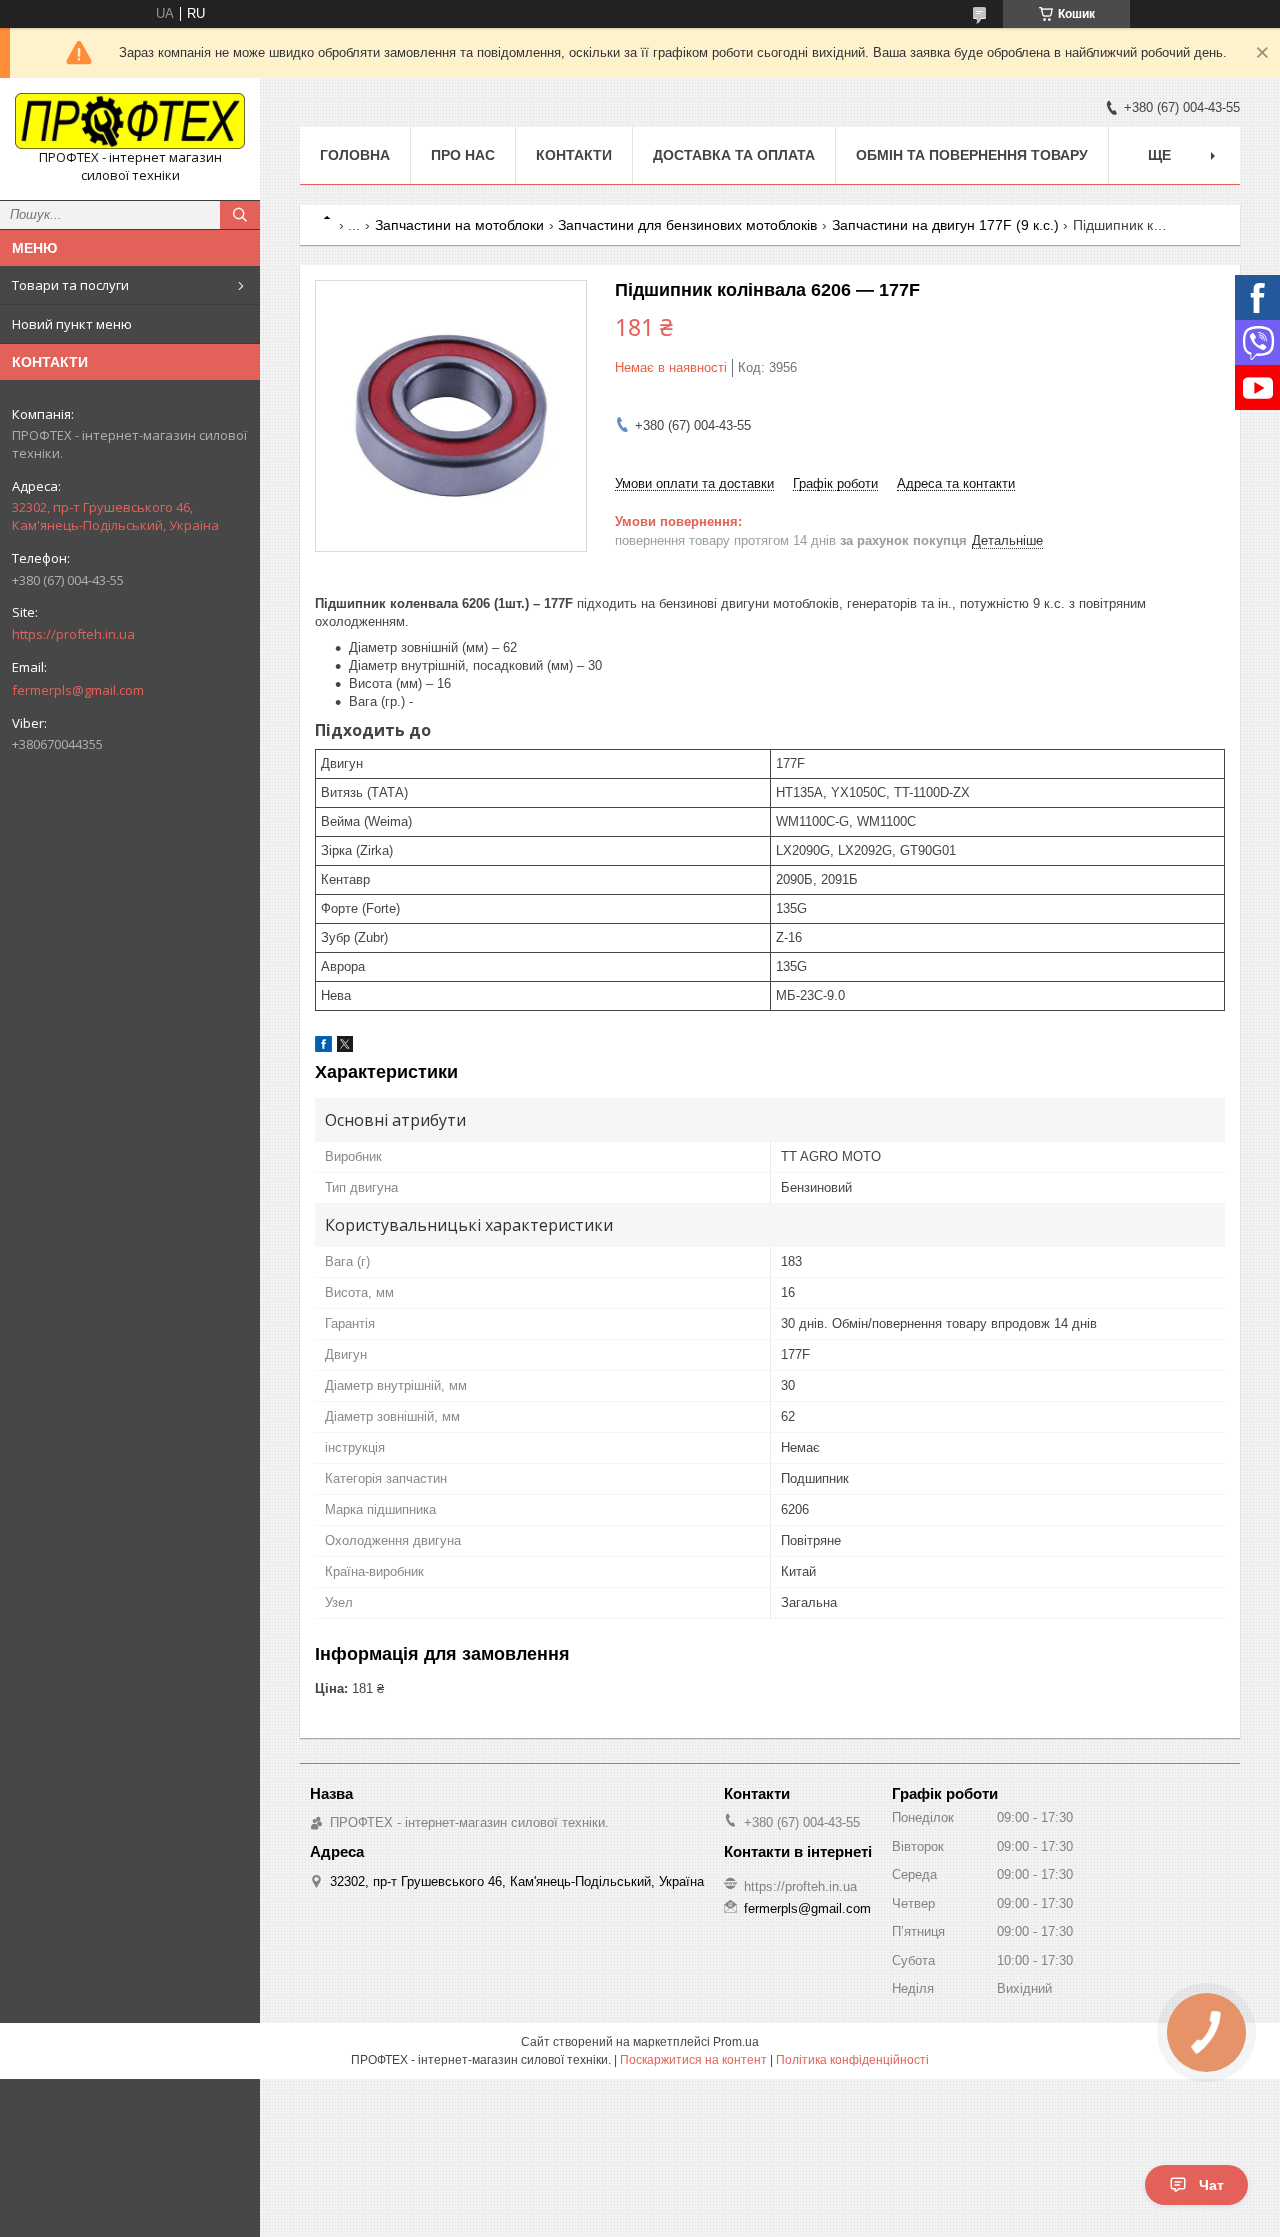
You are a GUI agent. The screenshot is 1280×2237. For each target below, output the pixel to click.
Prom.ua (736, 2042)
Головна (355, 155)
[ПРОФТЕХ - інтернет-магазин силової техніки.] (130, 121)
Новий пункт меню (72, 324)
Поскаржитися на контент (693, 2060)
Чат (1211, 2185)
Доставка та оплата (734, 155)
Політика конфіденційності (852, 2060)
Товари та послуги (70, 285)
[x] (345, 1047)
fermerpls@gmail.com (78, 690)
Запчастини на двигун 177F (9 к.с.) (945, 225)
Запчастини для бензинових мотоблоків (687, 225)
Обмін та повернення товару (972, 155)
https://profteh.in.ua (73, 634)
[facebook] (323, 1047)
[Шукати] (240, 215)
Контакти (574, 155)
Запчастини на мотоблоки (459, 225)
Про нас (463, 155)
